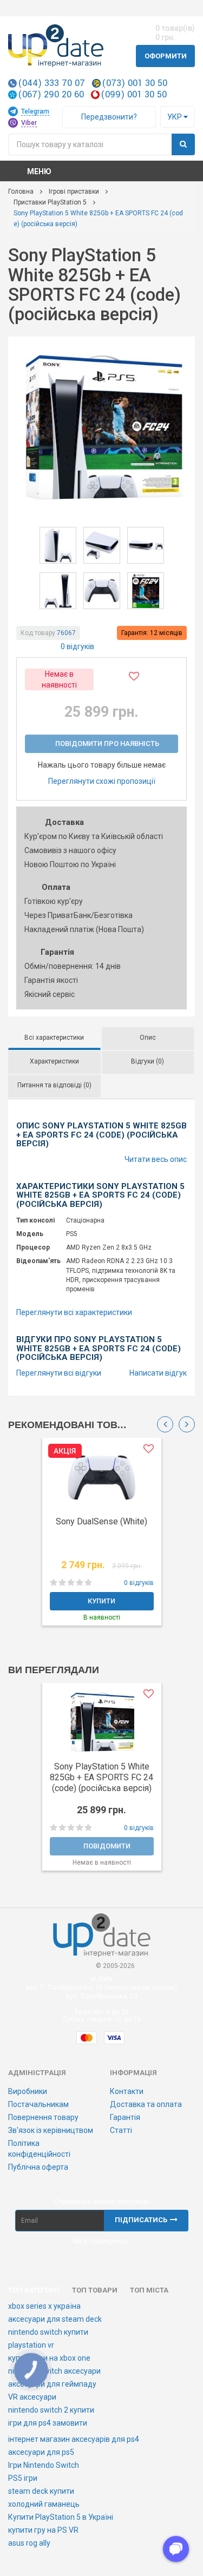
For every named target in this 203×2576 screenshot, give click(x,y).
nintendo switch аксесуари (54, 2371)
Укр (175, 117)
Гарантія (125, 2117)
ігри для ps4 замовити (48, 2423)
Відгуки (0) (148, 1061)
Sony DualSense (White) (101, 1521)
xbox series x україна (44, 2306)
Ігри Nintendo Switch (44, 2465)
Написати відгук (158, 1373)
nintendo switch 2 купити (51, 2410)
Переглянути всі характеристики (74, 1312)
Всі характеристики (54, 1038)
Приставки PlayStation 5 (50, 202)
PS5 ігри (23, 2478)
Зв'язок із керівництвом (51, 2130)
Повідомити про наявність (107, 744)
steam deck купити (41, 2491)
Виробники (28, 2091)
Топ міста (149, 2290)
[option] (101, 1537)
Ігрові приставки (74, 191)
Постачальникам (38, 2104)
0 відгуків (77, 646)
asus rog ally (29, 2543)
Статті (121, 2130)
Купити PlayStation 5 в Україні (61, 2517)
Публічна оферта (38, 2167)
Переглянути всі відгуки (59, 1373)
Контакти (127, 2091)
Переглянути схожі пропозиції (102, 781)
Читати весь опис (156, 1159)
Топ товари (95, 2290)
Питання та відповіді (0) (54, 1085)
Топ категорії (34, 2290)
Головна (21, 191)
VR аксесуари (32, 2397)
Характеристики (54, 1061)
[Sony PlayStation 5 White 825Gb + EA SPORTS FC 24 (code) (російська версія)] (101, 428)
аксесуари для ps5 (41, 2452)
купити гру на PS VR (43, 2530)
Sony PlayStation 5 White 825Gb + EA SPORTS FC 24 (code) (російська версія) (101, 1777)
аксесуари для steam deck (55, 2319)
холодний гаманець (44, 2504)
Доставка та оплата (146, 2104)
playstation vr (31, 2345)
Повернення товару (43, 2117)
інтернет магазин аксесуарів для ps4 (74, 2439)
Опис (148, 1038)
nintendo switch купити (48, 2332)
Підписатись (141, 2220)
